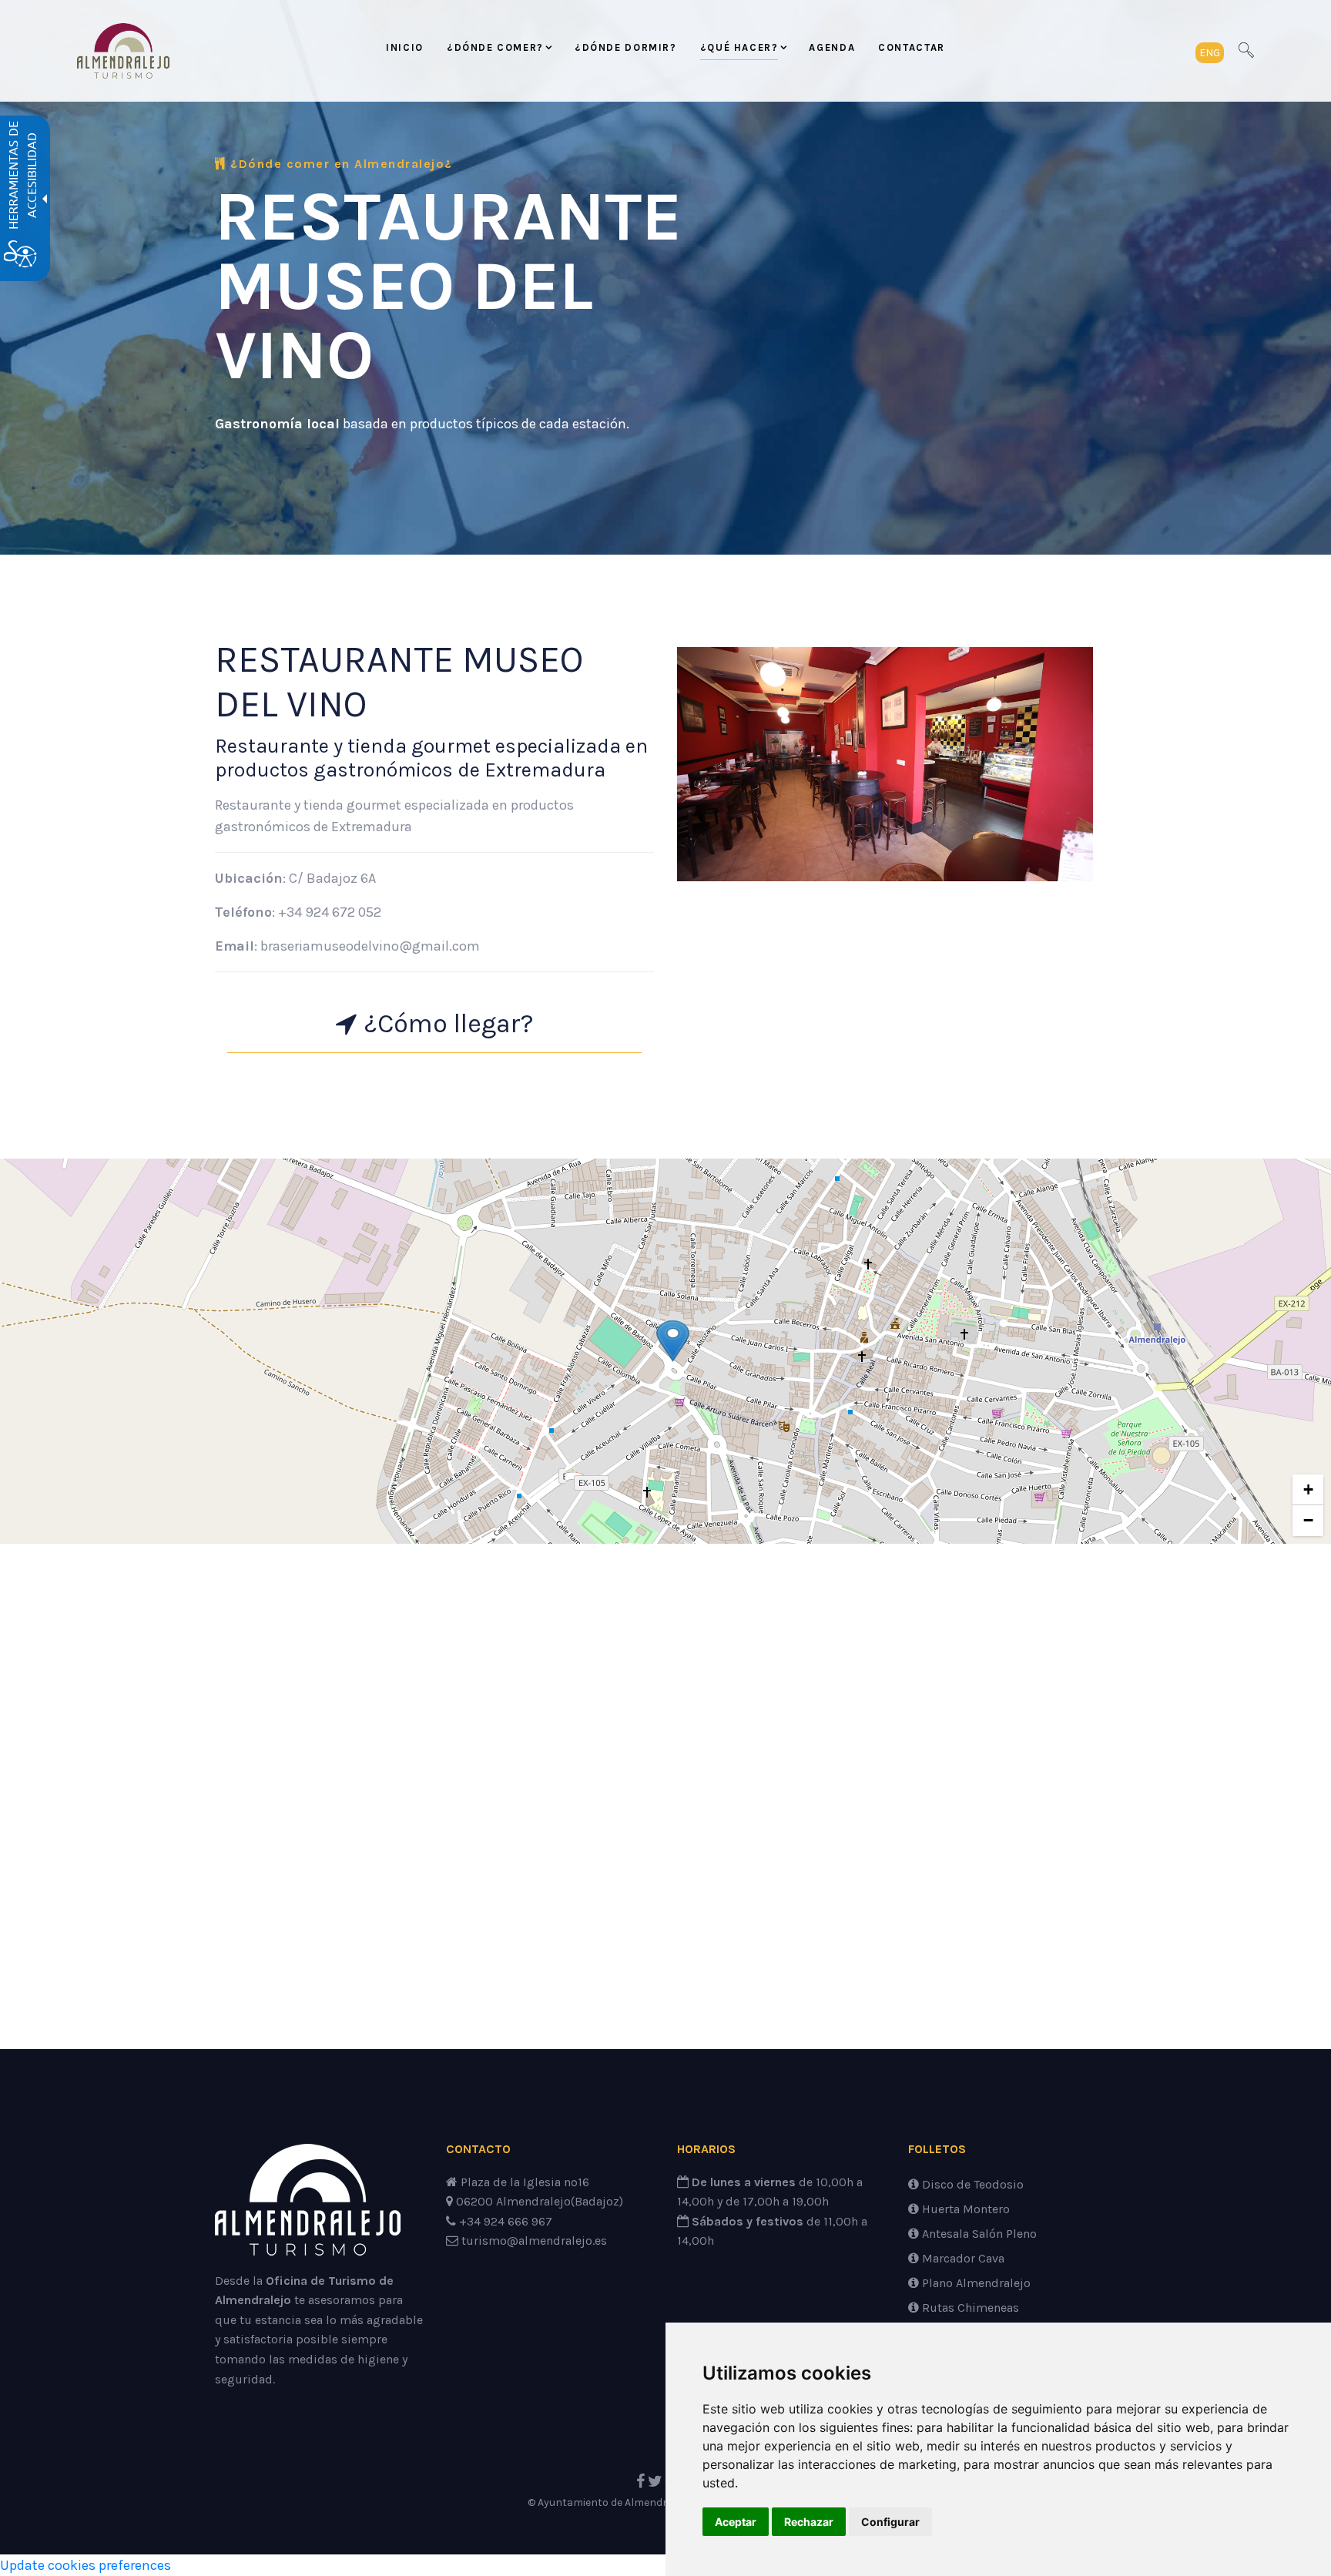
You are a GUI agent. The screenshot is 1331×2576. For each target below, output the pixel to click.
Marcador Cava (962, 2258)
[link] (123, 51)
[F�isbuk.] (640, 2482)
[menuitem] (405, 51)
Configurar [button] (890, 2522)
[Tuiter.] (655, 2482)
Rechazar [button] (809, 2522)
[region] (665, 1351)
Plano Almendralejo (975, 2283)
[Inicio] (308, 2206)
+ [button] (1308, 1489)
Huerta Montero (964, 2209)
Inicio (405, 47)
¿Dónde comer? (495, 47)
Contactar (912, 47)
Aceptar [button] (736, 2522)
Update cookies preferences (85, 2565)
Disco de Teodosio (971, 2184)
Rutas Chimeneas (969, 2308)
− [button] (1308, 1520)
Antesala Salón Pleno (978, 2234)
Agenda (832, 47)
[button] (1210, 51)
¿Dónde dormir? (626, 47)
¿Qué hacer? (739, 47)
